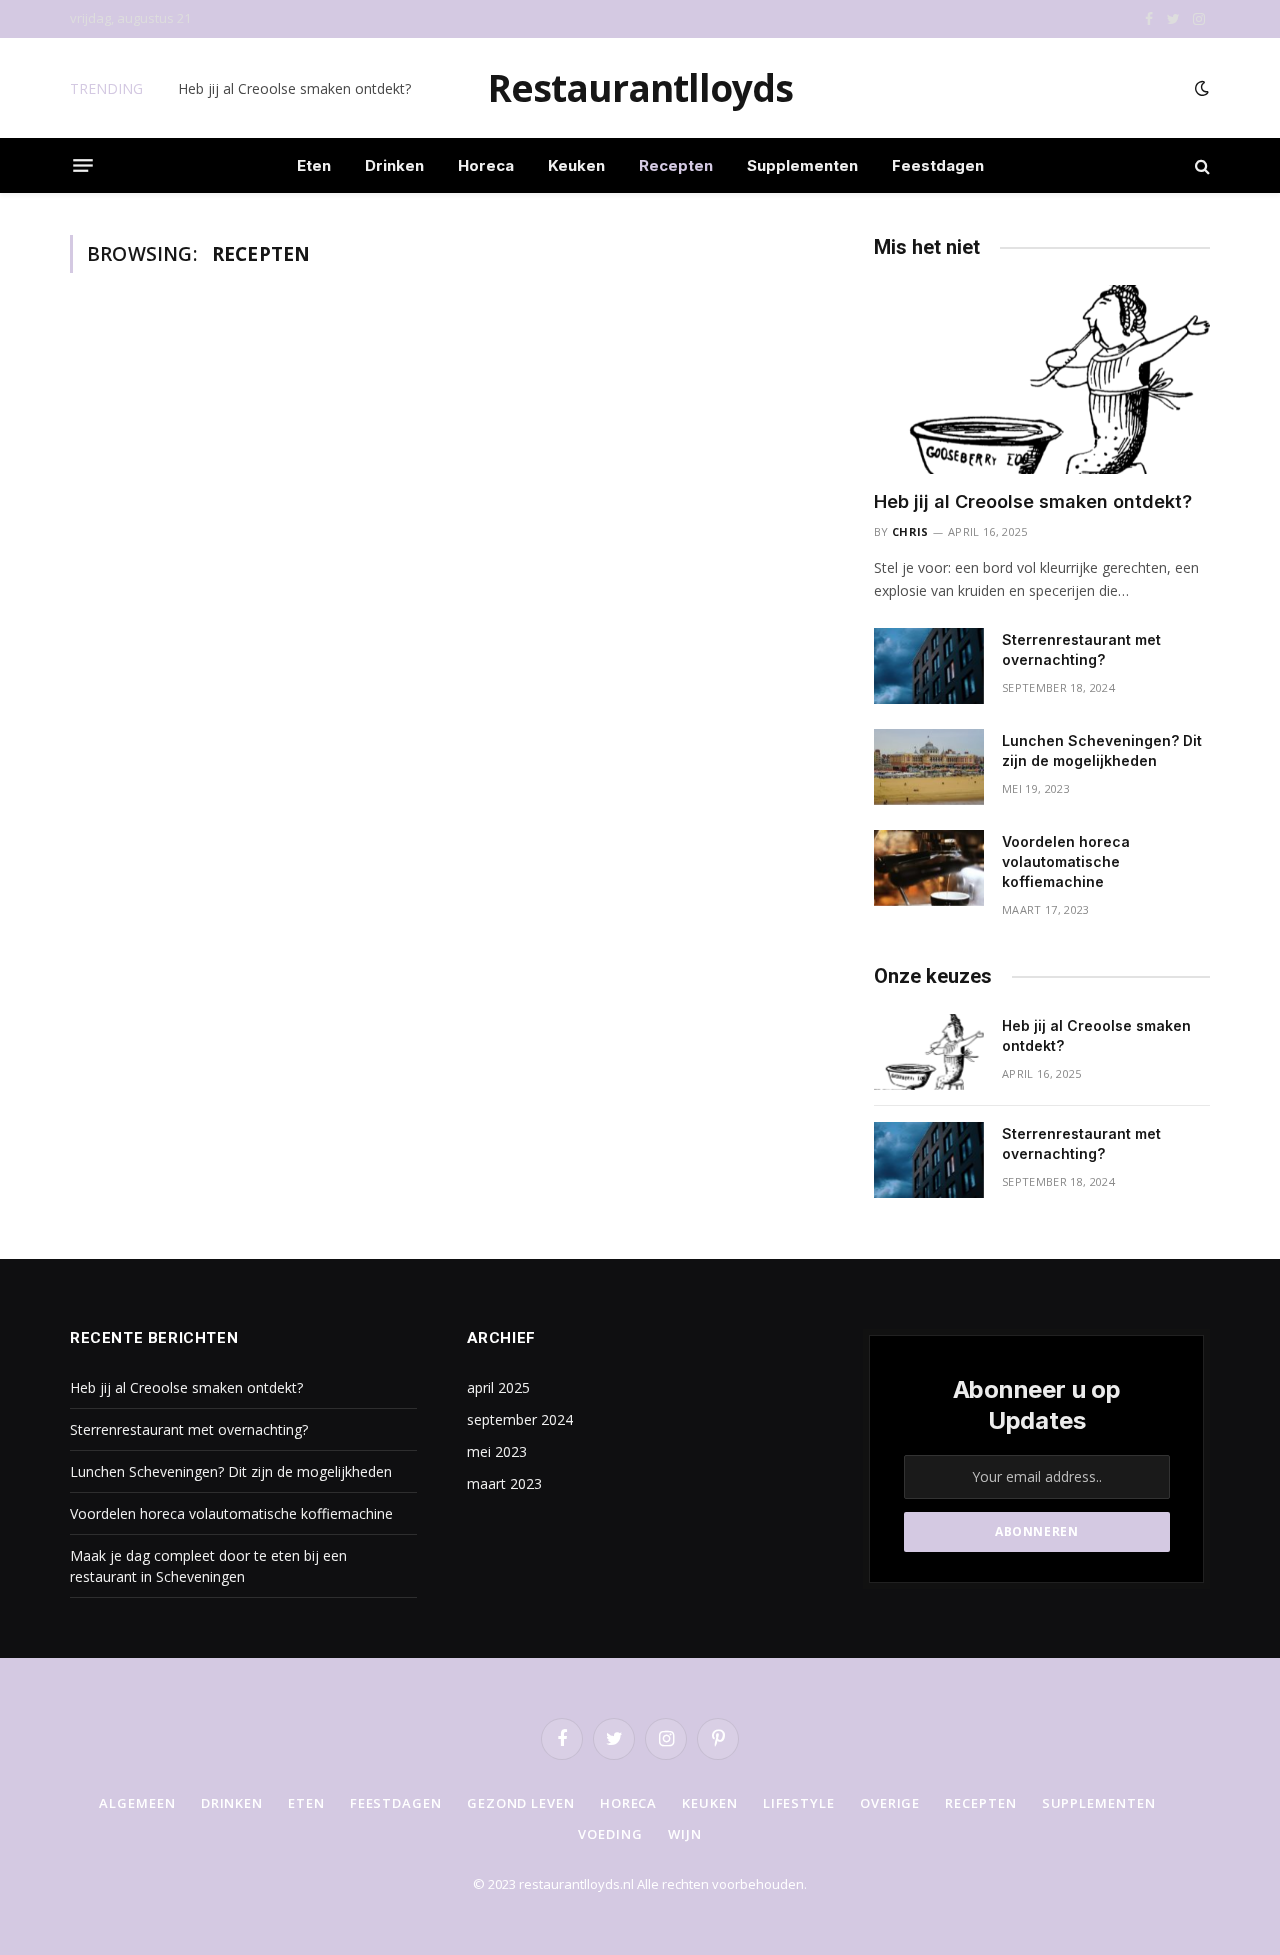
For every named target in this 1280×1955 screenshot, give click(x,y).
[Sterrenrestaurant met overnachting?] (929, 666)
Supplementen (802, 165)
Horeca (486, 165)
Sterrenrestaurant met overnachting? (297, 89)
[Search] (1200, 165)
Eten (314, 165)
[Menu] (83, 166)
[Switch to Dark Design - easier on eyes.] (1200, 88)
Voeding (610, 1834)
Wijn (685, 1834)
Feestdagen (938, 165)
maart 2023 (504, 1483)
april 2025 (498, 1387)
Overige (890, 1803)
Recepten (676, 165)
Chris (910, 531)
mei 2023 (497, 1451)
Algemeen (137, 1803)
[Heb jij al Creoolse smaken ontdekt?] (1042, 379)
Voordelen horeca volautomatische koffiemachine (1066, 861)
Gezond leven (521, 1803)
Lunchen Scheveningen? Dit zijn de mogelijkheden (1102, 750)
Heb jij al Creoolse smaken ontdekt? (1033, 501)
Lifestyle (799, 1803)
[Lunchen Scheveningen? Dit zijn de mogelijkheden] (929, 767)
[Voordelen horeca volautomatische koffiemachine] (929, 868)
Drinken (394, 165)
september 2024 (520, 1419)
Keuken (576, 165)
